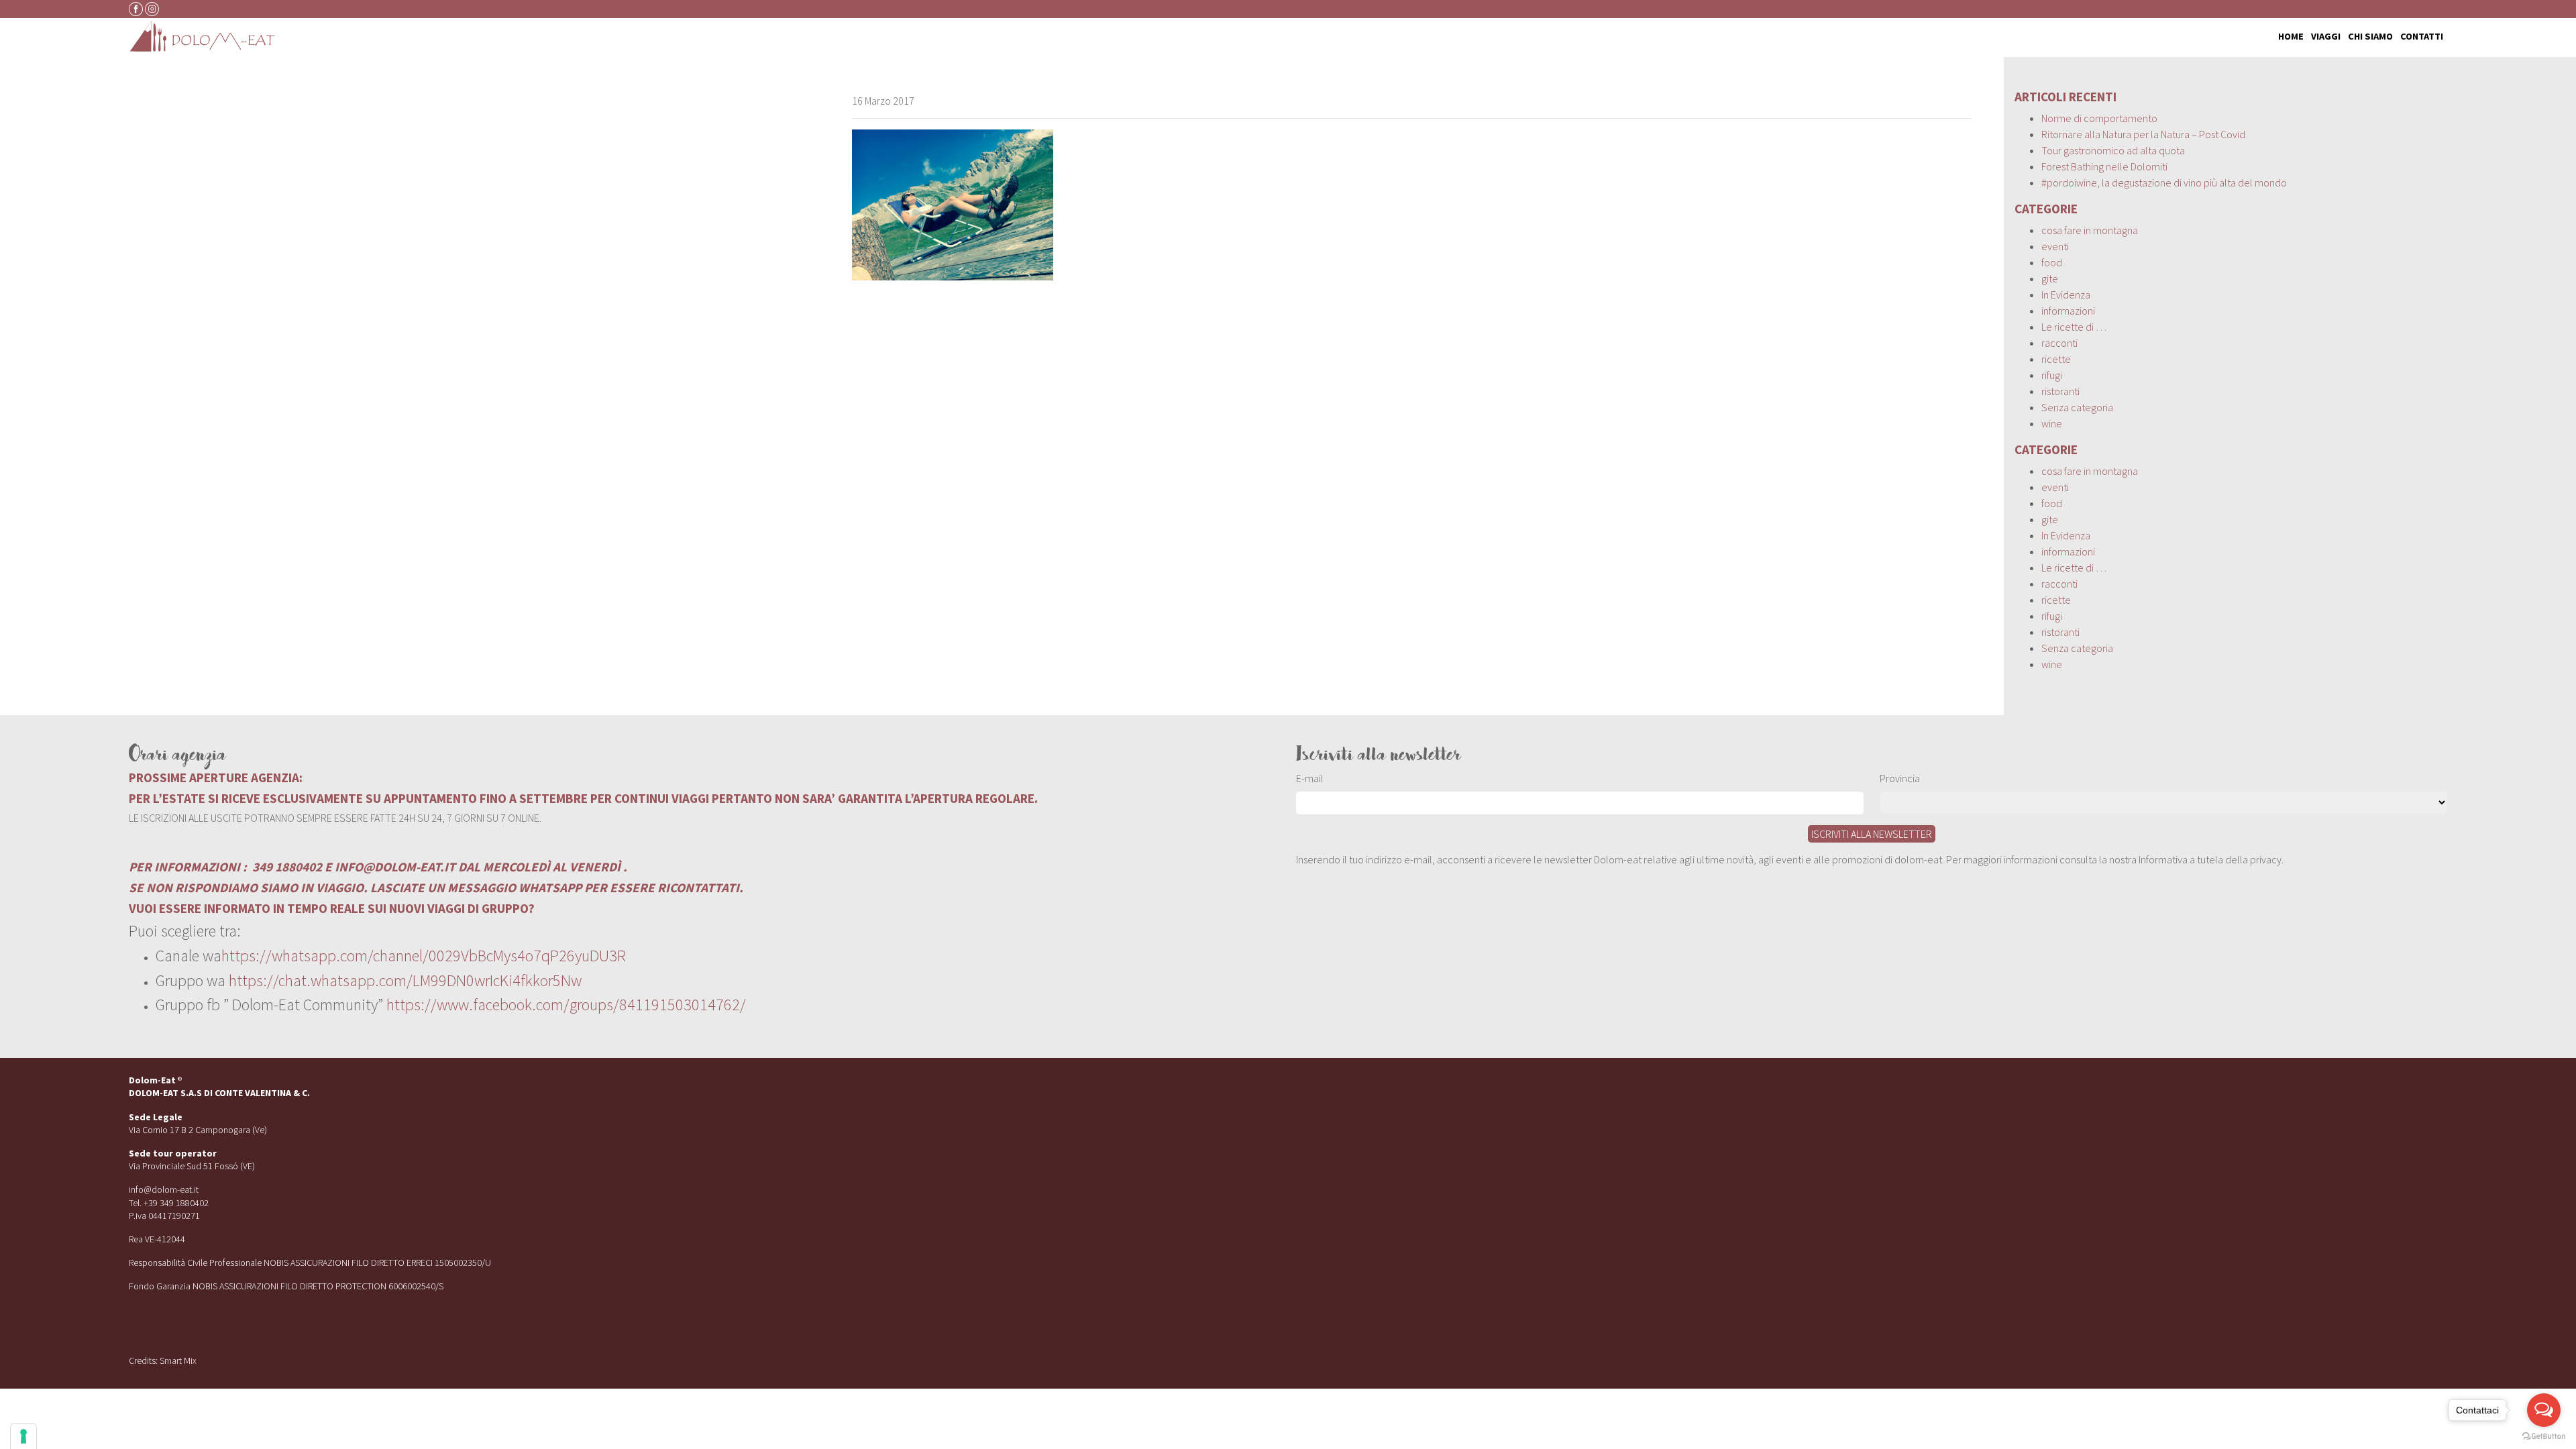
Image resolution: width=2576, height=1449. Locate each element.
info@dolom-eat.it (164, 1189)
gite (2050, 278)
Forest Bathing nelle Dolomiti (2104, 166)
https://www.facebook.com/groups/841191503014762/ (566, 1005)
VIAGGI (2326, 36)
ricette (2056, 359)
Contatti (2422, 36)
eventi (2055, 246)
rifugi (2052, 375)
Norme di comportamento (2099, 118)
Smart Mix (178, 1360)
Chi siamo (2370, 36)
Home (2291, 36)
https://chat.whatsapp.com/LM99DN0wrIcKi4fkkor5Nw (405, 980)
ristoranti (2060, 391)
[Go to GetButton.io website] (2544, 1436)
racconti (2059, 343)
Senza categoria (2077, 407)
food (2052, 262)
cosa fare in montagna (2090, 230)
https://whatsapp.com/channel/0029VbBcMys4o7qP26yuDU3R (424, 956)
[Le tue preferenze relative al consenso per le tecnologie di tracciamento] (23, 1436)
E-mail (1310, 778)
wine (2052, 423)
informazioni (2068, 311)
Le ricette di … (2074, 327)
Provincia (1900, 778)
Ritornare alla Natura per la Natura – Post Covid (2143, 134)
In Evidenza (2066, 294)
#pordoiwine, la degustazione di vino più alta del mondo (2164, 182)
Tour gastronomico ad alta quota (2113, 150)
